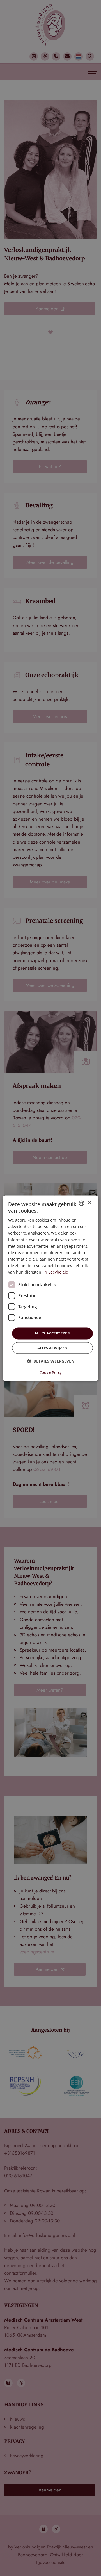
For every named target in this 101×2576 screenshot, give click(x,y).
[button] (50, 1361)
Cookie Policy (51, 1372)
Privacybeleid (56, 1272)
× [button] (89, 1203)
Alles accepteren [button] (52, 1333)
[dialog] (50, 1288)
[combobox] (82, 1203)
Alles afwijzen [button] (53, 1348)
